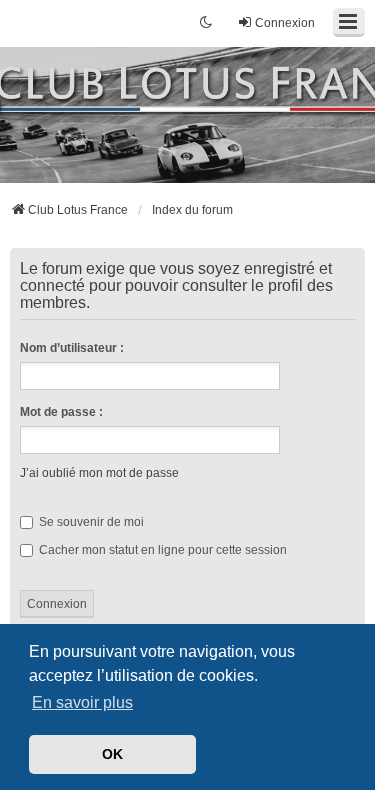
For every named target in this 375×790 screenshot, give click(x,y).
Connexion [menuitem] (285, 23)
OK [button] (112, 754)
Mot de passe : (61, 412)
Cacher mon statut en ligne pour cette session (161, 550)
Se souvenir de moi (90, 522)
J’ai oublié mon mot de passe (99, 473)
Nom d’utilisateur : (72, 348)
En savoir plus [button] (82, 702)
